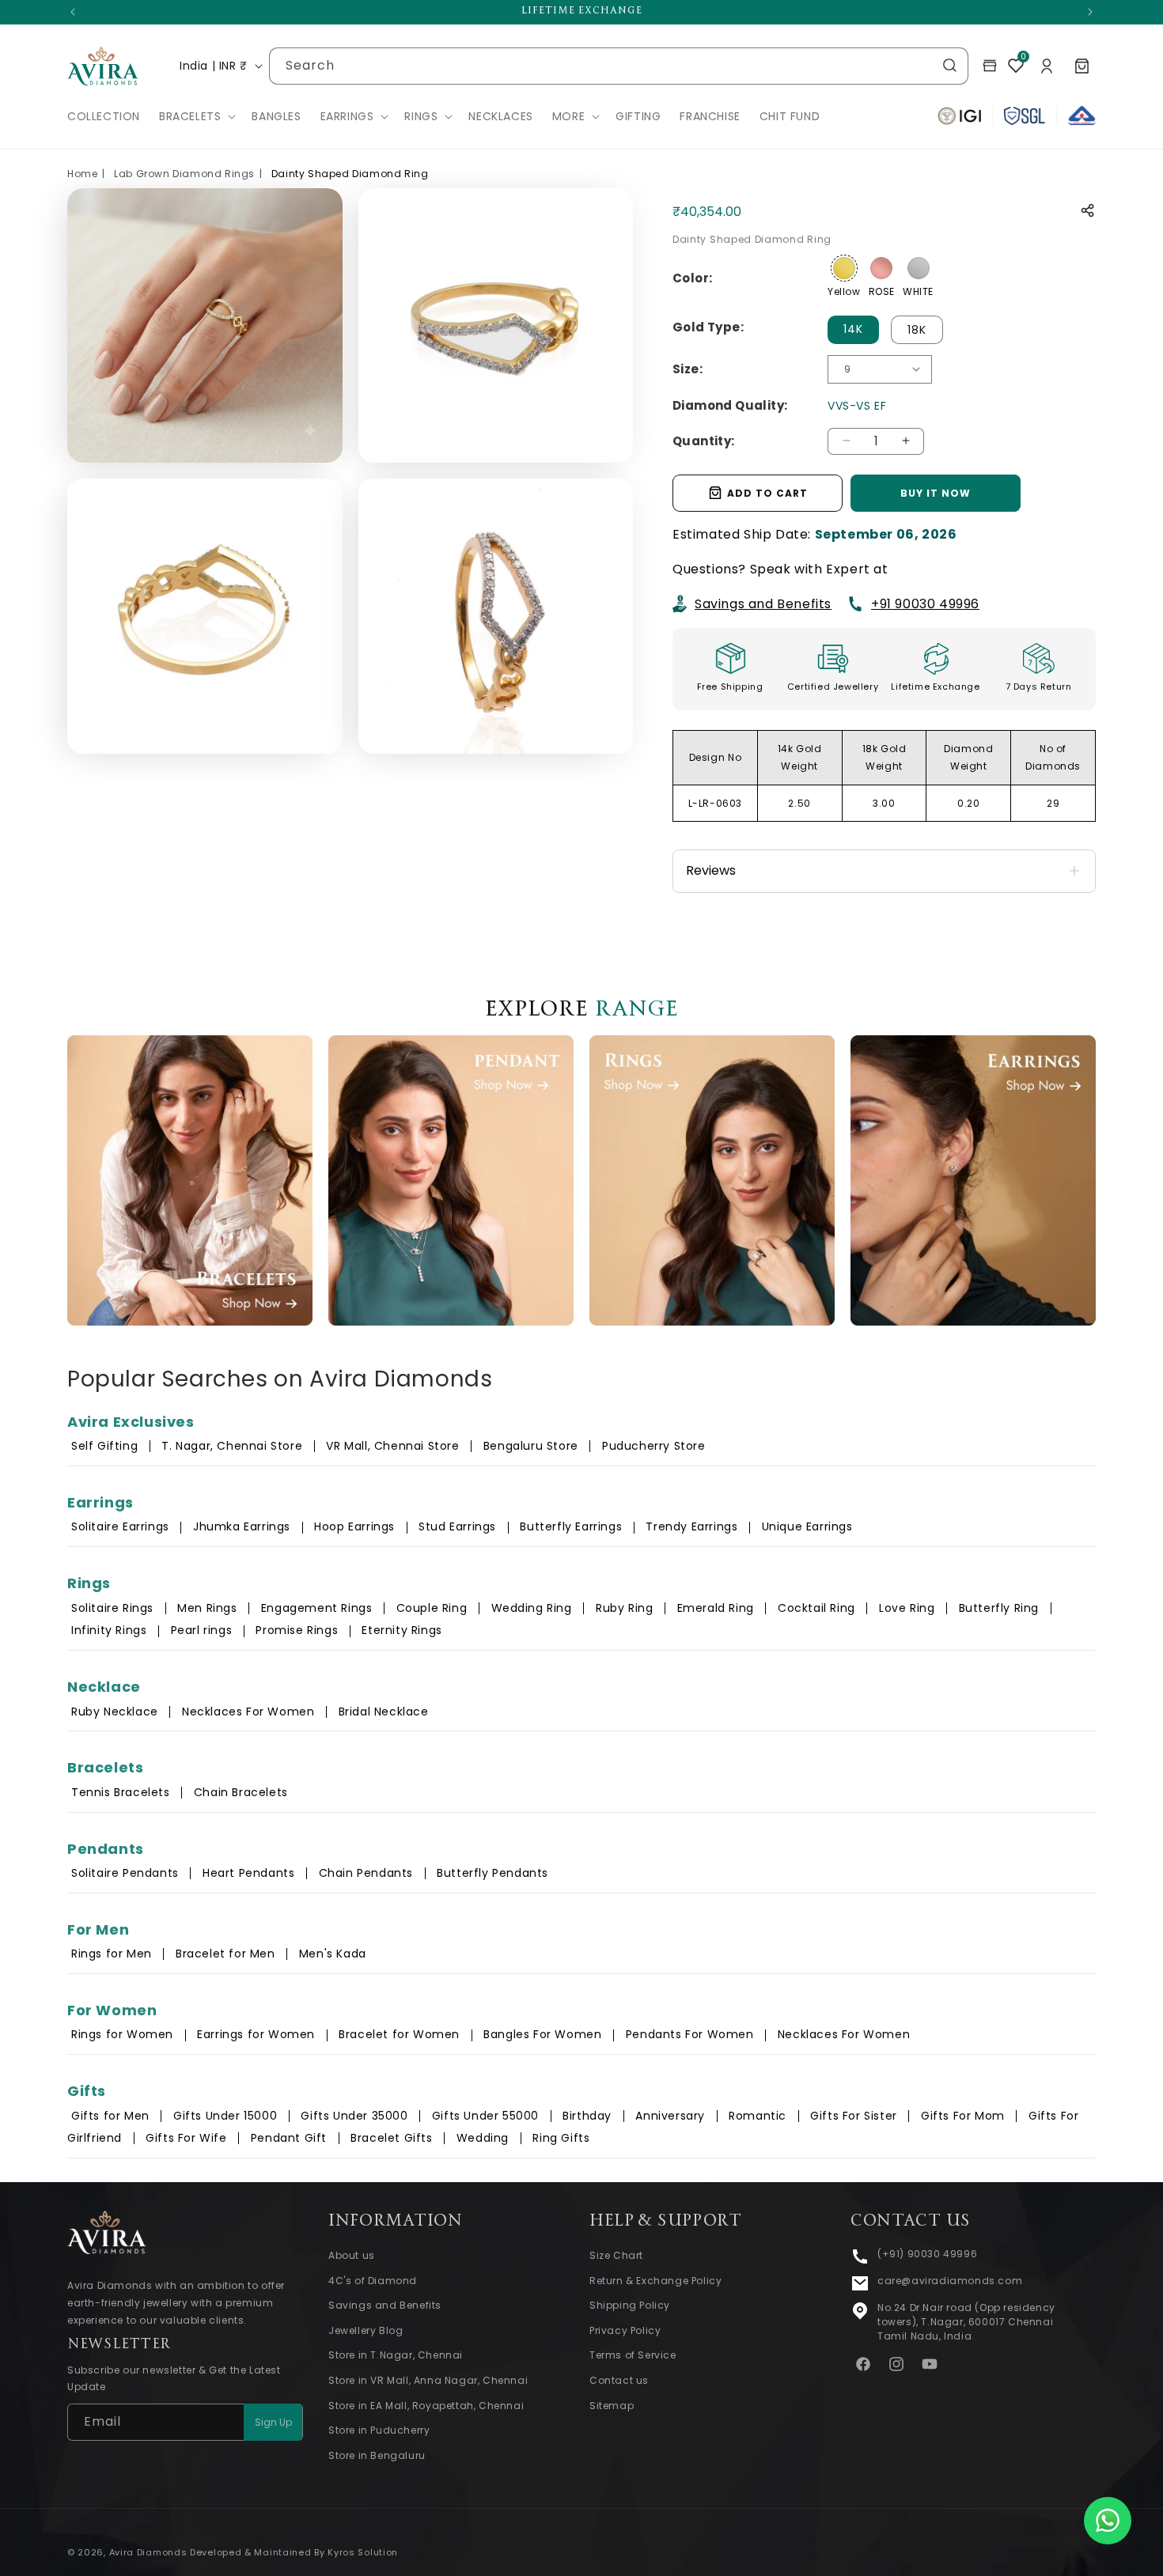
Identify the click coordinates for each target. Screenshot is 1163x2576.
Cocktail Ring (816, 1608)
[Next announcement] (1090, 12)
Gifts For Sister (854, 2116)
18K (917, 329)
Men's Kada (333, 1954)
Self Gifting (104, 1446)
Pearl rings (202, 1630)
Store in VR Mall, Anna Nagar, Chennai (428, 2380)
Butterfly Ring (999, 1608)
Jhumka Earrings (242, 1526)
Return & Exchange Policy (655, 2281)
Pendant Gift (289, 2138)
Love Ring (907, 1608)
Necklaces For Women (248, 1712)
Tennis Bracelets (121, 1792)
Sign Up (273, 2422)
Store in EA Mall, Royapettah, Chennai (426, 2406)
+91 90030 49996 (925, 603)
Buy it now (936, 492)
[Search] (950, 66)
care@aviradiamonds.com (950, 2281)
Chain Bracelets (241, 1792)
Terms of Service (633, 2356)
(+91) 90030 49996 (927, 2254)
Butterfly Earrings (571, 1526)
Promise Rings (297, 1630)
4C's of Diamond (373, 2281)
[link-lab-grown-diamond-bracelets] (190, 1180)
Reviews (711, 870)
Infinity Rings (109, 1630)
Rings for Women (122, 2034)
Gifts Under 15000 (225, 2116)
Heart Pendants (248, 1873)
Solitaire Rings (112, 1608)
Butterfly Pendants (492, 1873)
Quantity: (704, 440)
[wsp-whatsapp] (1108, 2521)
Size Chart (616, 2255)
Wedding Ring (532, 1608)
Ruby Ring (624, 1608)
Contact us (619, 2380)
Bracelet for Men (225, 1954)
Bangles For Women (542, 2034)
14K (853, 328)
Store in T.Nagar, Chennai (396, 2356)
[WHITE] (919, 268)
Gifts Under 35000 (354, 2116)
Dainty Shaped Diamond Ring (350, 174)
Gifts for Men (110, 2116)
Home (82, 174)
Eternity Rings (402, 1630)
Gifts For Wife (186, 2138)
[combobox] (619, 66)
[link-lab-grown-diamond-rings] (712, 1180)
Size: (688, 368)
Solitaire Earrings (120, 1526)
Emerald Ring (716, 1608)
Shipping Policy (630, 2305)
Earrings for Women (256, 2034)
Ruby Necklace (115, 1712)
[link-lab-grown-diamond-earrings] (973, 1180)
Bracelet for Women (399, 2034)
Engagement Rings (317, 1608)
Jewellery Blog (366, 2330)
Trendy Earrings (691, 1526)
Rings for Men (112, 1954)
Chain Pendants (366, 1873)
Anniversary (670, 2116)
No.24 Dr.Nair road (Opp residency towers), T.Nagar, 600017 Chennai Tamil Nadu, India (966, 2322)
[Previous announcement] (73, 12)
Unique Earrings (807, 1526)
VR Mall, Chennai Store (392, 1446)
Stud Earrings (457, 1526)
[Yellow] (844, 268)
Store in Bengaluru (377, 2455)
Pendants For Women (690, 2034)
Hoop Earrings (354, 1526)
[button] (196, 116)
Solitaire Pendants (125, 1873)
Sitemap (612, 2406)
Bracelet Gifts (391, 2138)
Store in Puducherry (379, 2430)
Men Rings (207, 1608)
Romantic (758, 2116)
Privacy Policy (625, 2330)
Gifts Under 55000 (485, 2116)
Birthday (587, 2116)
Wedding (483, 2138)
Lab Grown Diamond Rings (184, 174)
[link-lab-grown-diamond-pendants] (451, 1180)
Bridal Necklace (384, 1712)
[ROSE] (881, 268)
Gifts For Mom (963, 2116)
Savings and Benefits (763, 603)
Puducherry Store (654, 1446)
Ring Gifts (561, 2138)
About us (352, 2255)
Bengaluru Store (533, 1446)
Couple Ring (432, 1608)
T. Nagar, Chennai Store (233, 1446)
